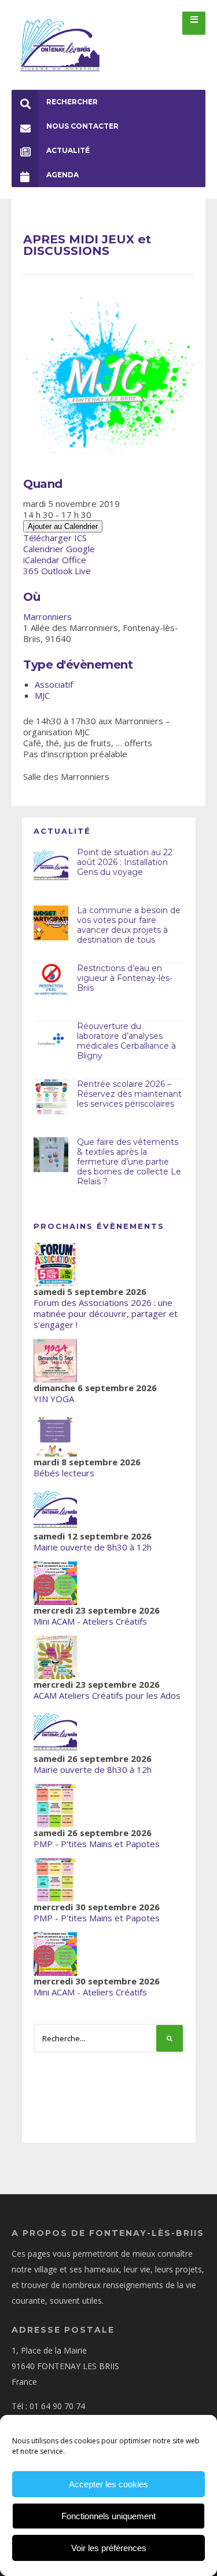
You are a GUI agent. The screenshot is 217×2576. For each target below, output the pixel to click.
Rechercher (72, 102)
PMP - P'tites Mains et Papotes (97, 1844)
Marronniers (47, 616)
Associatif (54, 684)
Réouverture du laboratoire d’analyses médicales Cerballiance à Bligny (126, 1041)
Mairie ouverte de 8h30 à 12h (93, 1547)
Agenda (62, 175)
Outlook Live (66, 571)
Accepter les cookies (108, 2484)
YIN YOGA (54, 1399)
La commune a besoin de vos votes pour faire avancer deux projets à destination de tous (129, 925)
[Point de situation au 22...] (51, 865)
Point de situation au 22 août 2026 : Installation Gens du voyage (125, 862)
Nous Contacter (82, 126)
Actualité (68, 150)
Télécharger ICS (55, 538)
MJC (42, 695)
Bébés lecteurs (64, 1473)
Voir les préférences (109, 2548)
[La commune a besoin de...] (51, 923)
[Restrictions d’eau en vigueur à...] (51, 981)
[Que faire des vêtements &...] (51, 1155)
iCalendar (41, 560)
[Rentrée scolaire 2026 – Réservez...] (51, 1097)
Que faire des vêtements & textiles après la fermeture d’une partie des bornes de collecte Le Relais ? (129, 1161)
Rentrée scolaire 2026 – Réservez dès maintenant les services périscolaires (129, 1094)
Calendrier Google (59, 549)
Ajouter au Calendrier (63, 526)
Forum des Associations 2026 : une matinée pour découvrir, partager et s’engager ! (106, 1313)
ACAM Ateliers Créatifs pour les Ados (107, 1695)
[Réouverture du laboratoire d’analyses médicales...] (51, 1039)
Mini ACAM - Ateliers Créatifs (90, 1621)
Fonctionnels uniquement (108, 2516)
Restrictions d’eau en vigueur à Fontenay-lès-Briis (125, 978)
